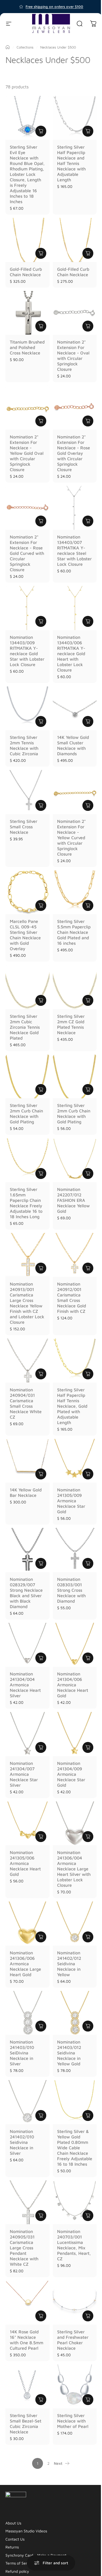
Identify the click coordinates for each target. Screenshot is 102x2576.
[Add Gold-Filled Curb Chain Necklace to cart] (41, 253)
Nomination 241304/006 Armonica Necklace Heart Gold (73, 1685)
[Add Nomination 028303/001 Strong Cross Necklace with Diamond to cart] (88, 1563)
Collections (25, 47)
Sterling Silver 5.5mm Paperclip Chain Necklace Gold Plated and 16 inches (74, 932)
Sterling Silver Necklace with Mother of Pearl (73, 2421)
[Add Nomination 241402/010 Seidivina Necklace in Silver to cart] (41, 2115)
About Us (13, 2523)
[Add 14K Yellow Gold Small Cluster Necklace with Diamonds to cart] (88, 721)
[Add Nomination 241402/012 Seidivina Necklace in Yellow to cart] (88, 1937)
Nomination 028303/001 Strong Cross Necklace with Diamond (71, 1590)
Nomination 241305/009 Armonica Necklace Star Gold (71, 1501)
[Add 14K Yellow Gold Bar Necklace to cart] (41, 1474)
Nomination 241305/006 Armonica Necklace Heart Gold (25, 1863)
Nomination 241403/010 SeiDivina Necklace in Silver (22, 2053)
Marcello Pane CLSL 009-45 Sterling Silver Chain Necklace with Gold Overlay (25, 935)
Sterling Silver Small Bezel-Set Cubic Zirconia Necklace (26, 2424)
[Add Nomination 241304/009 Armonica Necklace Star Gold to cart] (88, 1747)
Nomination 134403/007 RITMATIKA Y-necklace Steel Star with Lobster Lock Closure (74, 550)
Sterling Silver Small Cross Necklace (24, 827)
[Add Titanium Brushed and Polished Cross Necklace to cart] (41, 326)
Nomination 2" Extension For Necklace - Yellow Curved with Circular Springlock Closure (71, 838)
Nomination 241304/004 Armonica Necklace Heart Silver (25, 1685)
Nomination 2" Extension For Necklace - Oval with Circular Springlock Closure (73, 356)
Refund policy (17, 2571)
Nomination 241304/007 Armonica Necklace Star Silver (24, 1774)
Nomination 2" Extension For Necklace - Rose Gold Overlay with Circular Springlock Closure (74, 453)
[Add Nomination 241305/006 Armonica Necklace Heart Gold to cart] (41, 1837)
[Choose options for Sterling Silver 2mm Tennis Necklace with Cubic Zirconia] (41, 721)
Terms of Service (20, 2563)
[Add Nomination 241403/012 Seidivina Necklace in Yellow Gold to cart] (88, 2026)
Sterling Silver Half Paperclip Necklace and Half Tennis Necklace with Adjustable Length (71, 163)
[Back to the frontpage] (8, 47)
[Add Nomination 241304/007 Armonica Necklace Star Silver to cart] (41, 1747)
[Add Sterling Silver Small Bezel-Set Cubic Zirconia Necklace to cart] (41, 2400)
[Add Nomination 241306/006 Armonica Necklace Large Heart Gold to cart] (41, 1937)
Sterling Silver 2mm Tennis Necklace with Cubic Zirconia (24, 745)
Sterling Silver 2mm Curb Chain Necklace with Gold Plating (26, 1114)
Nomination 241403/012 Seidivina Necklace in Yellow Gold (69, 2053)
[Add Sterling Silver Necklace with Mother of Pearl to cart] (88, 2400)
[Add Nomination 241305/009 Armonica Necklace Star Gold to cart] (88, 1474)
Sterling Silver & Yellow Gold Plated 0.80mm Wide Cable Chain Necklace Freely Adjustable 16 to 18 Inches (75, 2148)
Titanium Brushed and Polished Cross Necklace (27, 347)
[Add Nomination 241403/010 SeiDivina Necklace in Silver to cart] (41, 2026)
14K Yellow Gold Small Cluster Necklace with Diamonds (73, 745)
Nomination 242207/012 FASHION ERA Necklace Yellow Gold (73, 1200)
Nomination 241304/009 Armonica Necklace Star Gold (71, 1774)
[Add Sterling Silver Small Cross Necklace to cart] (41, 805)
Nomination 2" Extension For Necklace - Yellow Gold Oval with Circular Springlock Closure (27, 453)
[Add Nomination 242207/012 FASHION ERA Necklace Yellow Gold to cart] (88, 1173)
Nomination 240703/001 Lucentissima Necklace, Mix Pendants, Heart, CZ (74, 2245)
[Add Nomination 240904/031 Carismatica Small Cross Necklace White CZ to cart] (41, 1374)
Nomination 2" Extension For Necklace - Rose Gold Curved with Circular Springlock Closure (27, 553)
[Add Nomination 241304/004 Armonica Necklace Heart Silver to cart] (41, 1658)
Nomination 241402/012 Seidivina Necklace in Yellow (69, 1964)
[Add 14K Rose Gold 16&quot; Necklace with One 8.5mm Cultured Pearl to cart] (41, 2316)
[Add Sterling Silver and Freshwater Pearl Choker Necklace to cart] (88, 2316)
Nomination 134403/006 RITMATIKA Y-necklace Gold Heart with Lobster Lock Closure (71, 654)
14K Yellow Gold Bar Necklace (26, 1492)
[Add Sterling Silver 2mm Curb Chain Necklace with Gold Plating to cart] (41, 1090)
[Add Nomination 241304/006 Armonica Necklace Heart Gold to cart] (88, 1658)
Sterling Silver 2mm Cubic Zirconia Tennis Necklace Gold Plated (25, 1027)
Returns (12, 2547)
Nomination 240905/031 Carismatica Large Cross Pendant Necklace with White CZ (24, 2248)
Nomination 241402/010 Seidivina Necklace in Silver (22, 2142)
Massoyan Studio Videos (26, 2531)
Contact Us (15, 2539)
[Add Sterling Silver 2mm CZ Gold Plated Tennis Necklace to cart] (88, 1000)
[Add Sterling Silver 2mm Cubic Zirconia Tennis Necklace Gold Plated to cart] (41, 1000)
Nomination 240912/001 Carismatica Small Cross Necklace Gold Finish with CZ (72, 1298)
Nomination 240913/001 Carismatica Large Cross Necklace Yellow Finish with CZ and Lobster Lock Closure (27, 1303)
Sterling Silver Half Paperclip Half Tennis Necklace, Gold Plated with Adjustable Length (72, 1406)
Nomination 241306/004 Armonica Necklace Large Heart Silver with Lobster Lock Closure (74, 1869)
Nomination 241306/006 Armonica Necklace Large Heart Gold (25, 1964)
